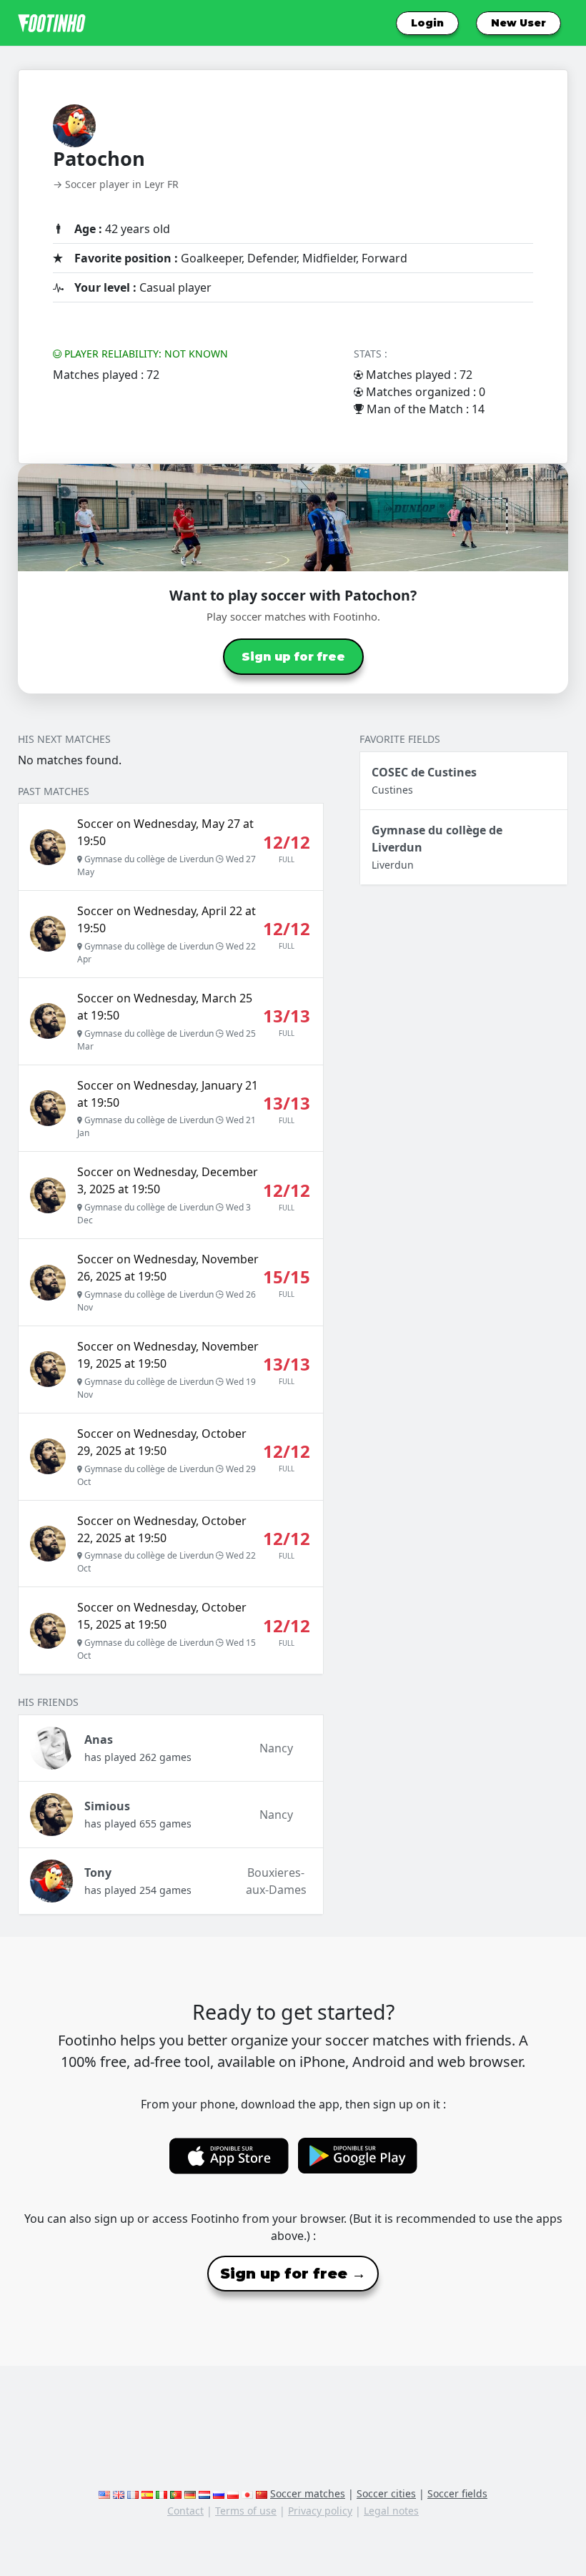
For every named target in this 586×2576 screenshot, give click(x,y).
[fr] (133, 2493)
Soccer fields (457, 2493)
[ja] (247, 2493)
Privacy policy (320, 2511)
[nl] (204, 2493)
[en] (104, 2493)
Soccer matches (308, 2493)
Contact (185, 2511)
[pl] (233, 2493)
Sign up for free (293, 657)
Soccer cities (386, 2493)
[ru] (219, 2493)
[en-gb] (119, 2493)
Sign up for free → (293, 2274)
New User (518, 23)
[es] (147, 2493)
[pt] (176, 2493)
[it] (162, 2493)
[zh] (262, 2493)
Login (427, 23)
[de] (190, 2493)
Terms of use (246, 2511)
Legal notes (391, 2511)
